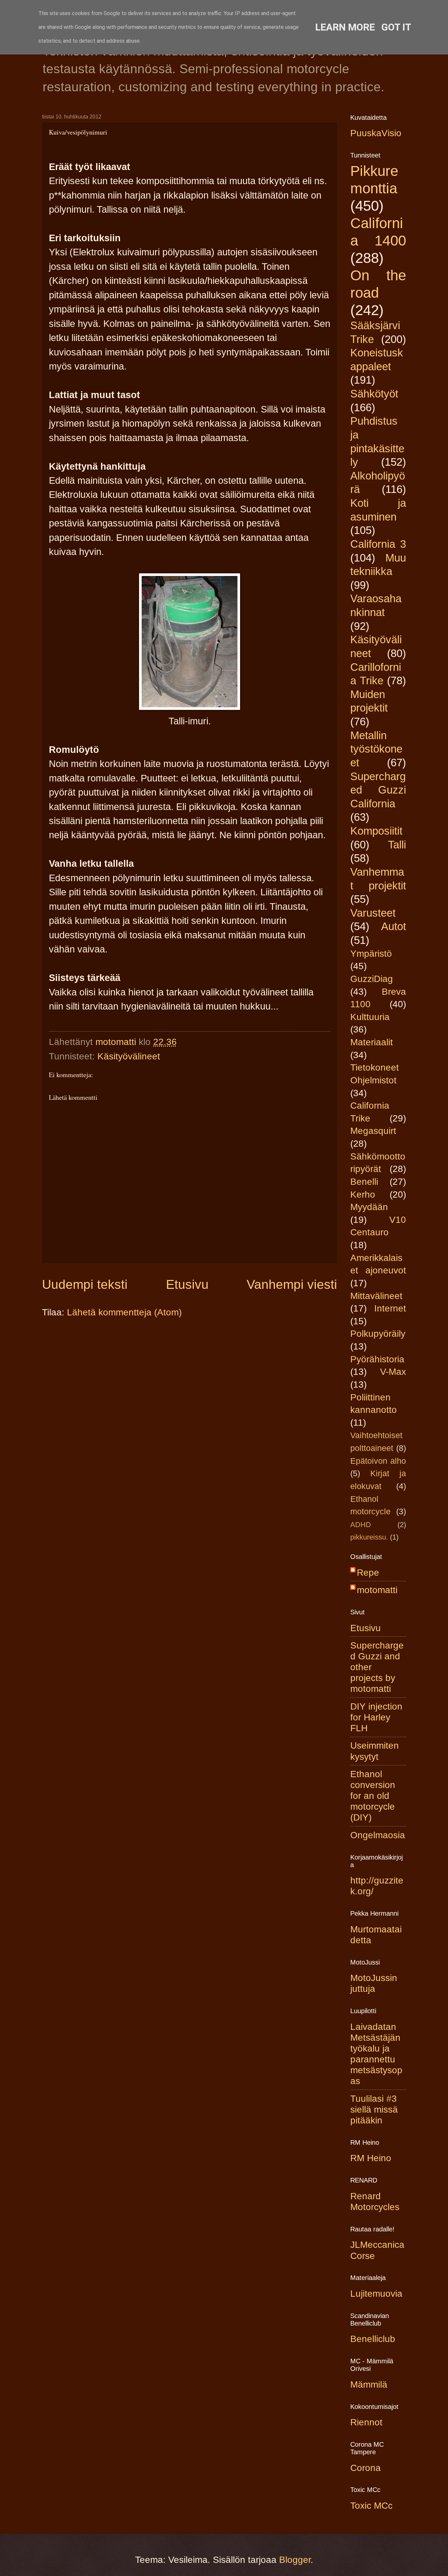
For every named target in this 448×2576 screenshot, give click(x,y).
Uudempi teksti (85, 1284)
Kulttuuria (370, 1017)
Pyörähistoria (377, 1359)
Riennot (366, 2422)
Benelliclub (373, 2339)
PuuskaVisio (376, 133)
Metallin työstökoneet (376, 749)
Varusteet (373, 913)
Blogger (295, 2560)
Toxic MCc (371, 2506)
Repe (368, 1573)
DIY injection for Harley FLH (376, 1717)
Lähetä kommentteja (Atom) (124, 1312)
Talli (397, 845)
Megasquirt (373, 1131)
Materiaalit (372, 1042)
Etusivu (187, 1284)
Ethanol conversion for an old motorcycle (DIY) (373, 1796)
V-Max (393, 1372)
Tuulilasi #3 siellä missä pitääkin (374, 2109)
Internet (390, 1308)
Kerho (363, 1194)
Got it (396, 27)
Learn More (345, 27)
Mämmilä (369, 2384)
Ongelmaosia (378, 1835)
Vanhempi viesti (292, 1284)
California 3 (378, 544)
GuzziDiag (372, 979)
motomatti (377, 1590)
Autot (394, 926)
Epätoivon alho (378, 1461)
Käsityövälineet (129, 1056)
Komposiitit (376, 831)
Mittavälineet (376, 1296)
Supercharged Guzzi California (378, 790)
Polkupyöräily (378, 1334)
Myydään (369, 1207)
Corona (366, 2468)
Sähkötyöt (374, 394)
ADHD (361, 1525)
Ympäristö (371, 954)
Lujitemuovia (376, 2294)
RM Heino (371, 2158)
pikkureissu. (369, 1537)
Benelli (364, 1182)
